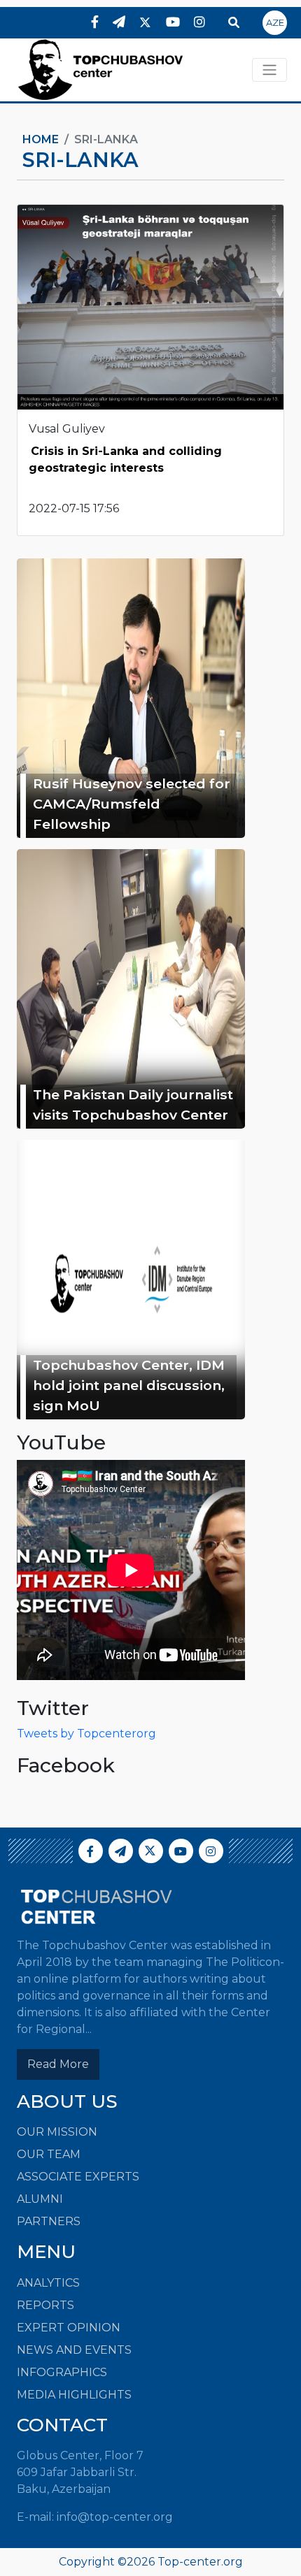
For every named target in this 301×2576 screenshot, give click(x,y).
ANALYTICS (48, 2283)
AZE (275, 22)
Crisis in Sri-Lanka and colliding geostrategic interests (125, 460)
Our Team (49, 2154)
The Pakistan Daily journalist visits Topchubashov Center (133, 1105)
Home (41, 139)
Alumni (40, 2199)
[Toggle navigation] (269, 70)
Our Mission (57, 2132)
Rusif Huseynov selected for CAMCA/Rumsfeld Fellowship (132, 804)
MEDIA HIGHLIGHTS (74, 2395)
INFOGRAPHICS (62, 2372)
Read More (58, 2064)
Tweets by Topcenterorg (86, 1734)
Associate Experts (78, 2177)
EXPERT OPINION (69, 2328)
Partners (49, 2221)
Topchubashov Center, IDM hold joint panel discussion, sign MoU (129, 1385)
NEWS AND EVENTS (74, 2350)
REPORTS (45, 2305)
